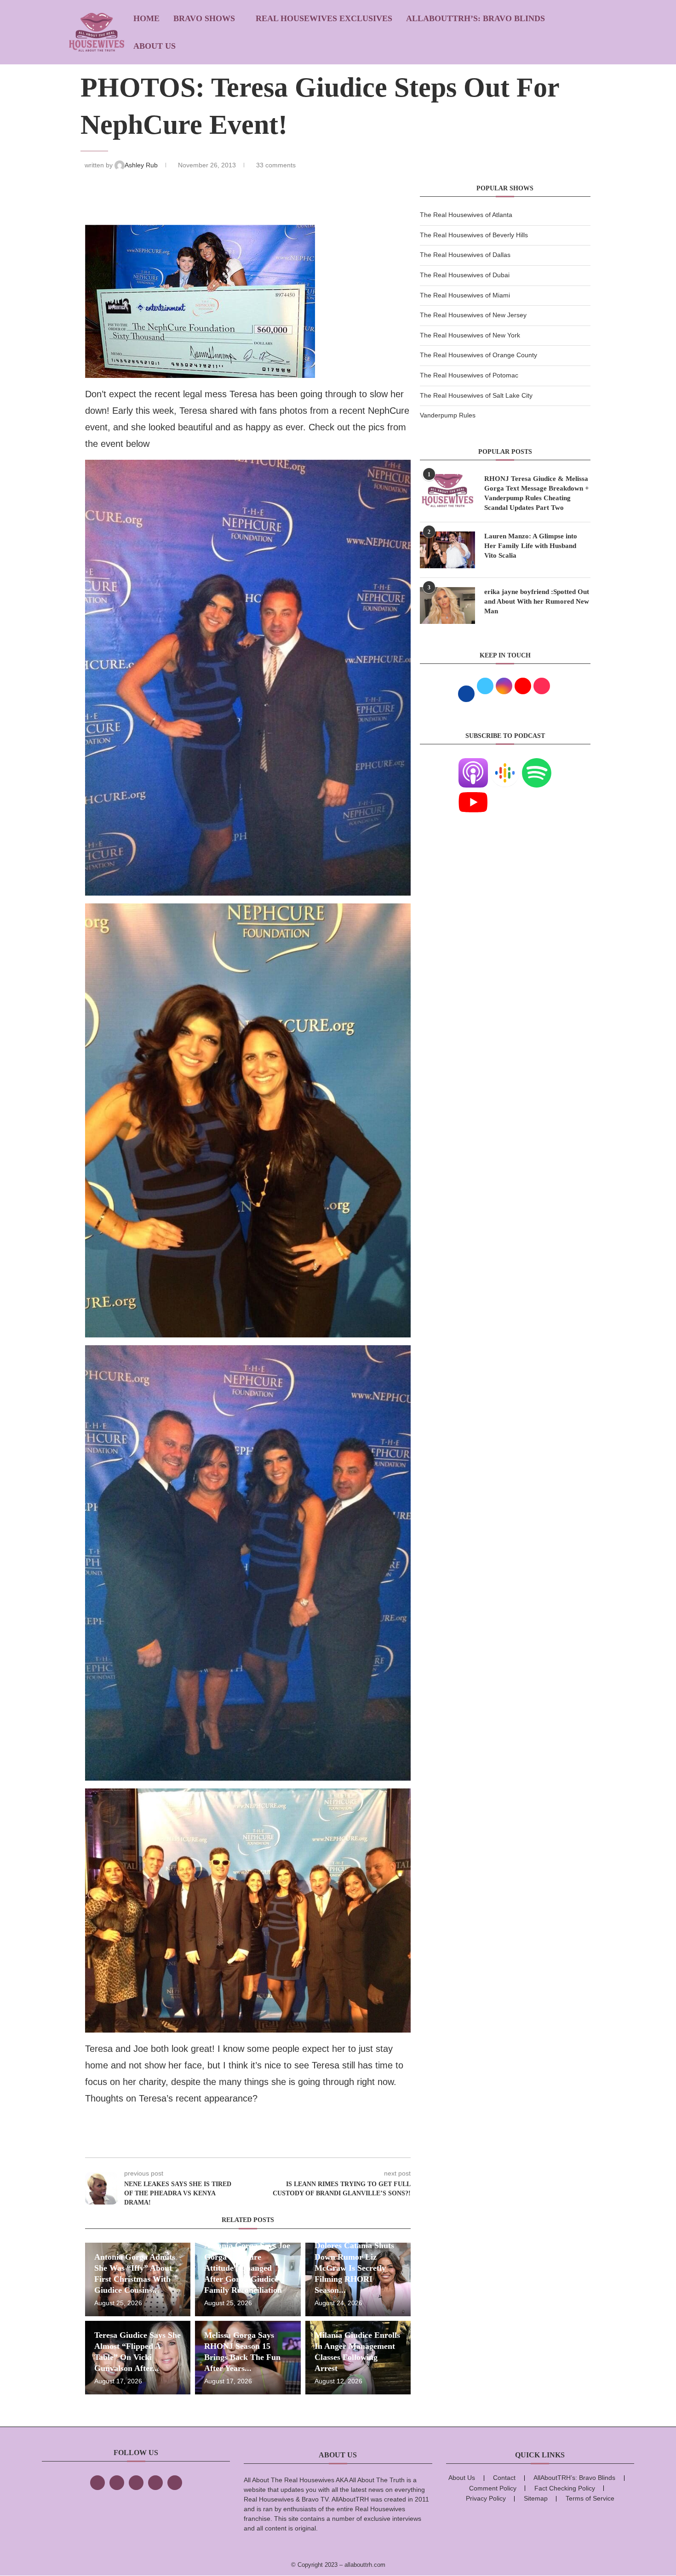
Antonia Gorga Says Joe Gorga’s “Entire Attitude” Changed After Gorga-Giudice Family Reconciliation (247, 2268)
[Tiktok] (155, 2483)
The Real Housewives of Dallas (465, 255)
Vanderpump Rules (448, 415)
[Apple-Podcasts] (473, 764)
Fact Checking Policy (565, 2488)
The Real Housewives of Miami (465, 295)
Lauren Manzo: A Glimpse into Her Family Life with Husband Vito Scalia (531, 546)
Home (146, 18)
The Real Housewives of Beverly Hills (474, 235)
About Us (155, 46)
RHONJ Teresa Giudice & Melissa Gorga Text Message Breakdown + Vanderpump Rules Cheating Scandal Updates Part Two (537, 493)
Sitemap (536, 2498)
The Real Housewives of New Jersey (473, 315)
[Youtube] (473, 793)
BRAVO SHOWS (204, 18)
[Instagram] (136, 2483)
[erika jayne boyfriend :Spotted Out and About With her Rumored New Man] (447, 605)
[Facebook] (97, 2483)
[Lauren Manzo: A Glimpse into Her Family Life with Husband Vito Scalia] (447, 550)
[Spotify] (537, 764)
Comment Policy (493, 2488)
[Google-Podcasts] (505, 764)
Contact (504, 2478)
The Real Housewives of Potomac (469, 375)
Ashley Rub (142, 165)
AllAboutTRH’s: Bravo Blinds (475, 18)
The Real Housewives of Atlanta (466, 215)
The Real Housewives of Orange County (478, 355)
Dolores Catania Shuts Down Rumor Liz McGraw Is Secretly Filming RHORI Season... (354, 2268)
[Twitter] (117, 2483)
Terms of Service (590, 2498)
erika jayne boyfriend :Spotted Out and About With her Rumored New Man (537, 601)
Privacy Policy (486, 2498)
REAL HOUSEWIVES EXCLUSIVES (324, 18)
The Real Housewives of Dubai (465, 275)
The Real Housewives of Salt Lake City (476, 395)
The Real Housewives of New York (470, 335)
